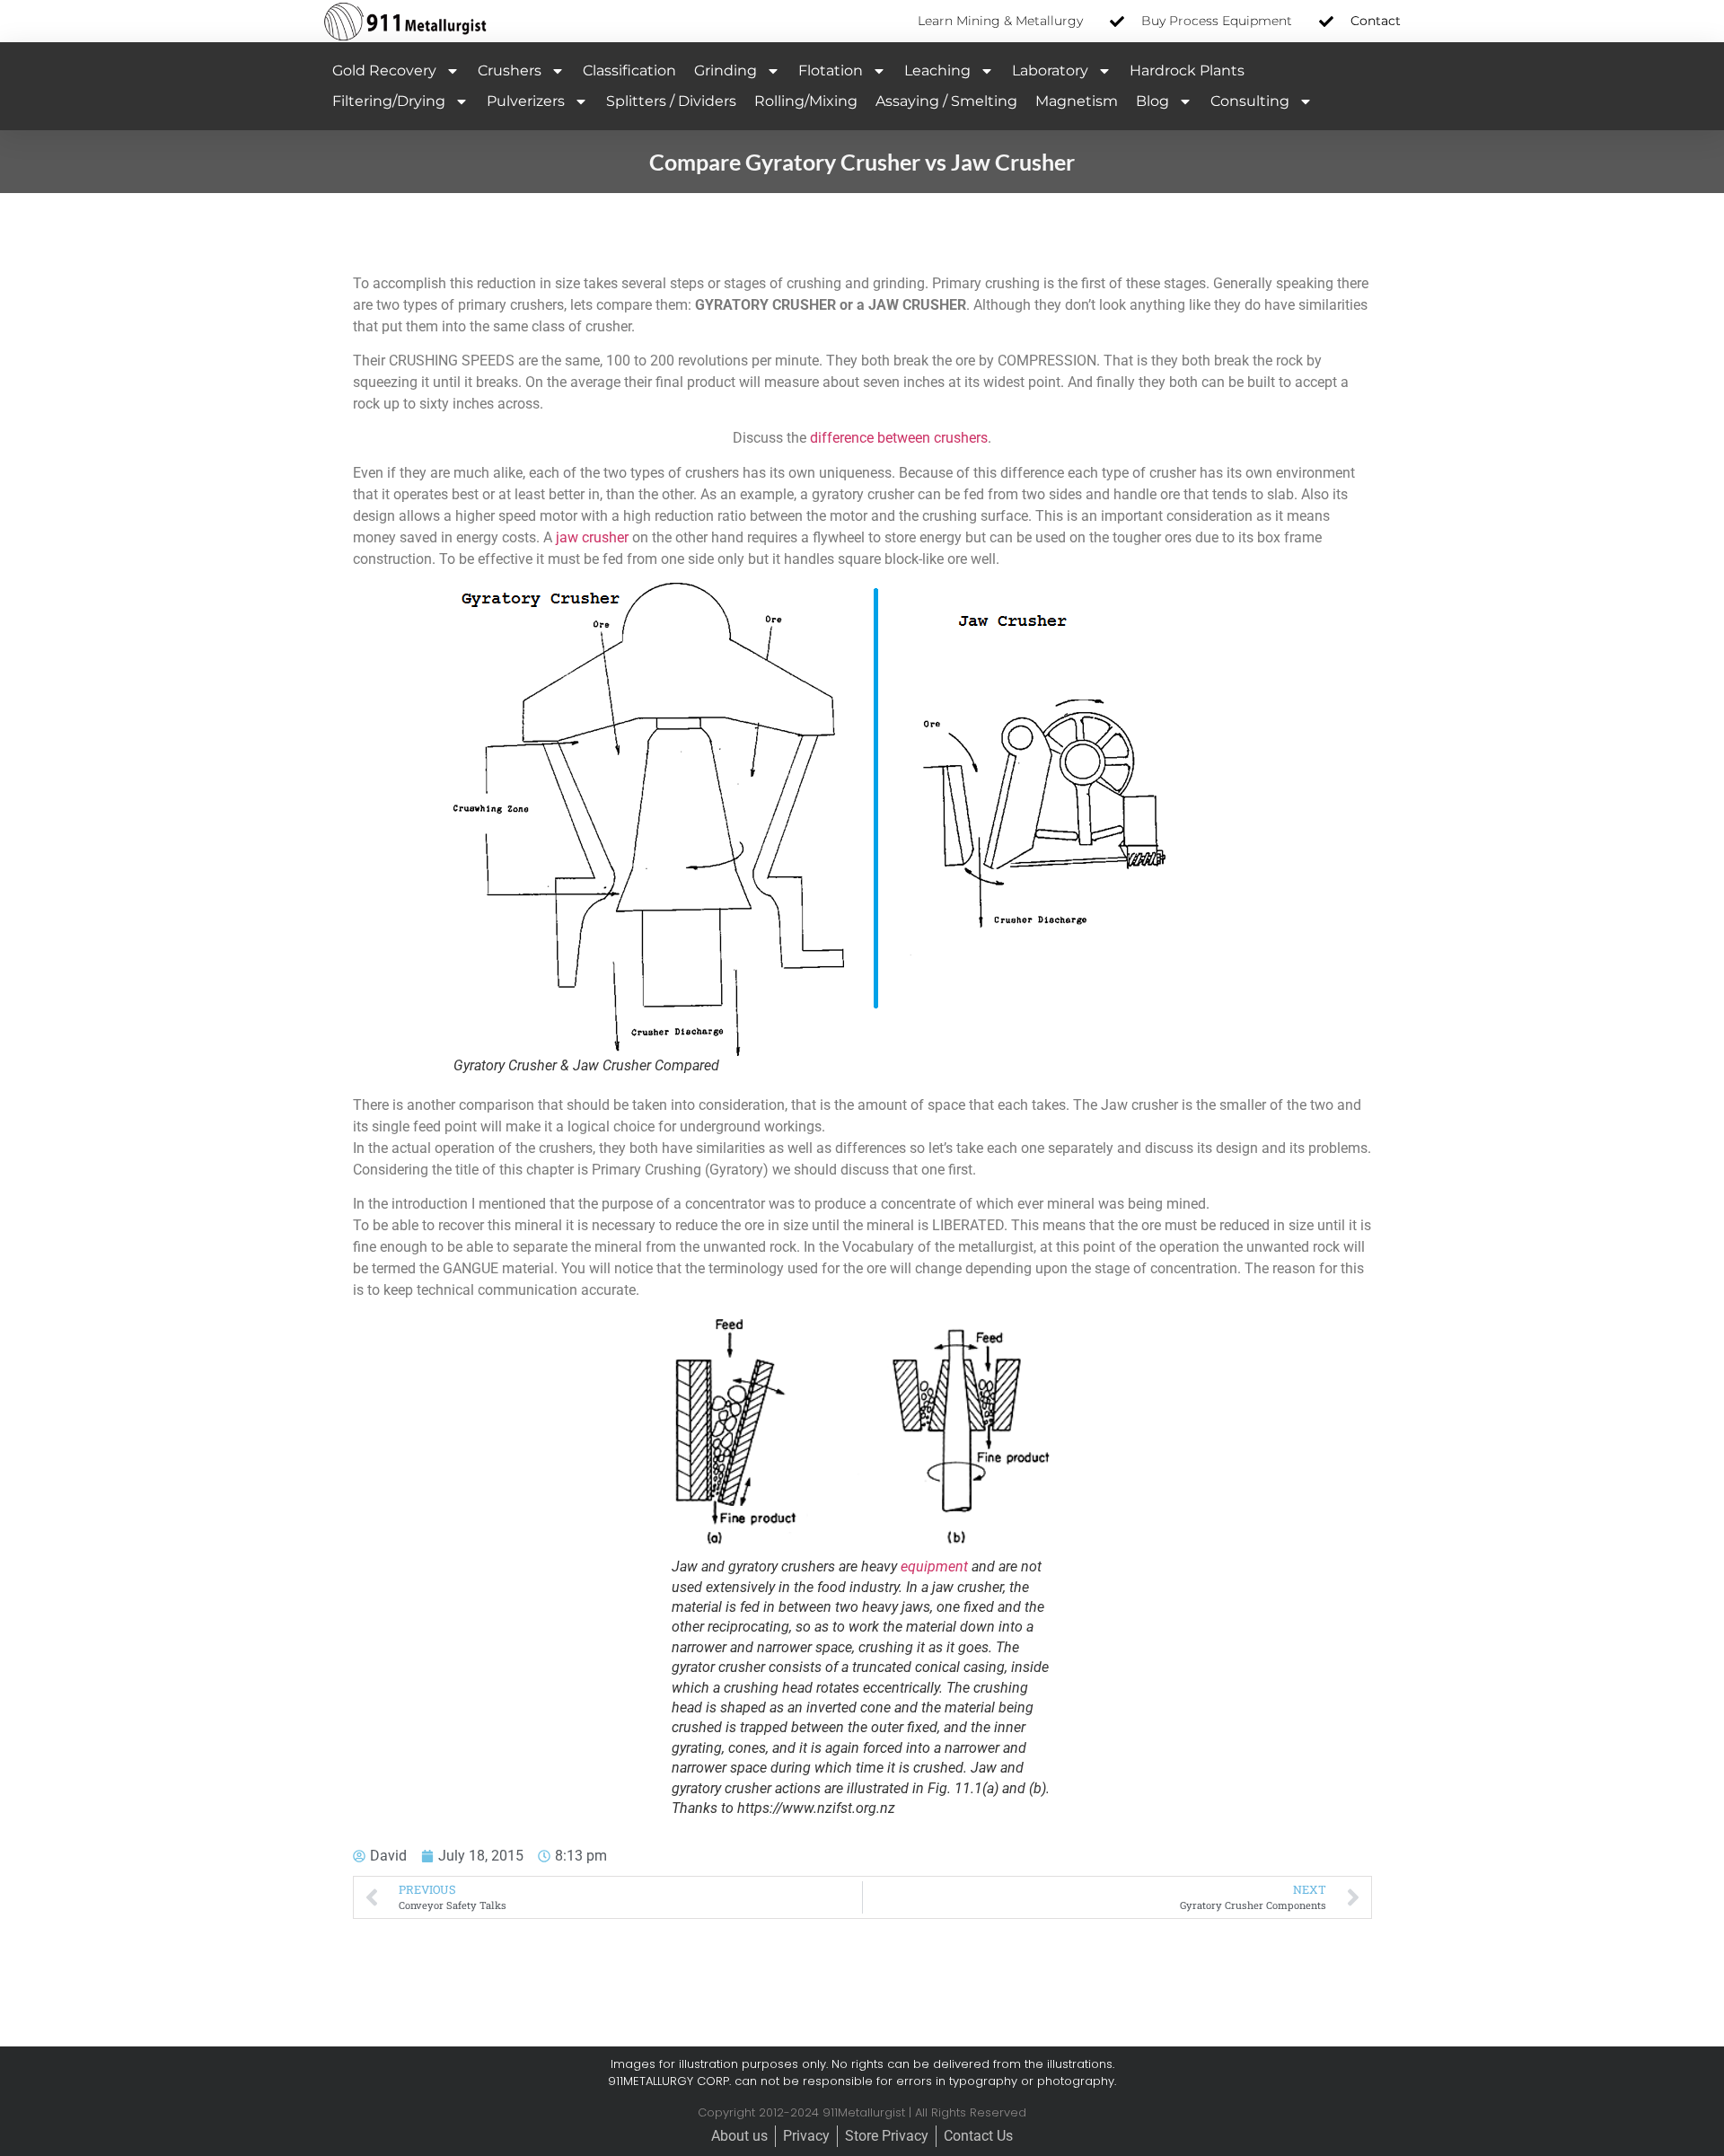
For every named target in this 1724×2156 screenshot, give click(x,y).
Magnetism (1077, 101)
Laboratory (1050, 70)
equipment (934, 1566)
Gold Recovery (384, 70)
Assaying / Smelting (946, 101)
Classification (629, 70)
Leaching (937, 70)
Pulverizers (526, 101)
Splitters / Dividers (671, 101)
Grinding (726, 70)
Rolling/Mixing (806, 101)
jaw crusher (592, 537)
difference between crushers (899, 438)
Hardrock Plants (1187, 70)
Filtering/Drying (389, 101)
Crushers (510, 70)
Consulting (1250, 101)
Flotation (831, 70)
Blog (1152, 101)
